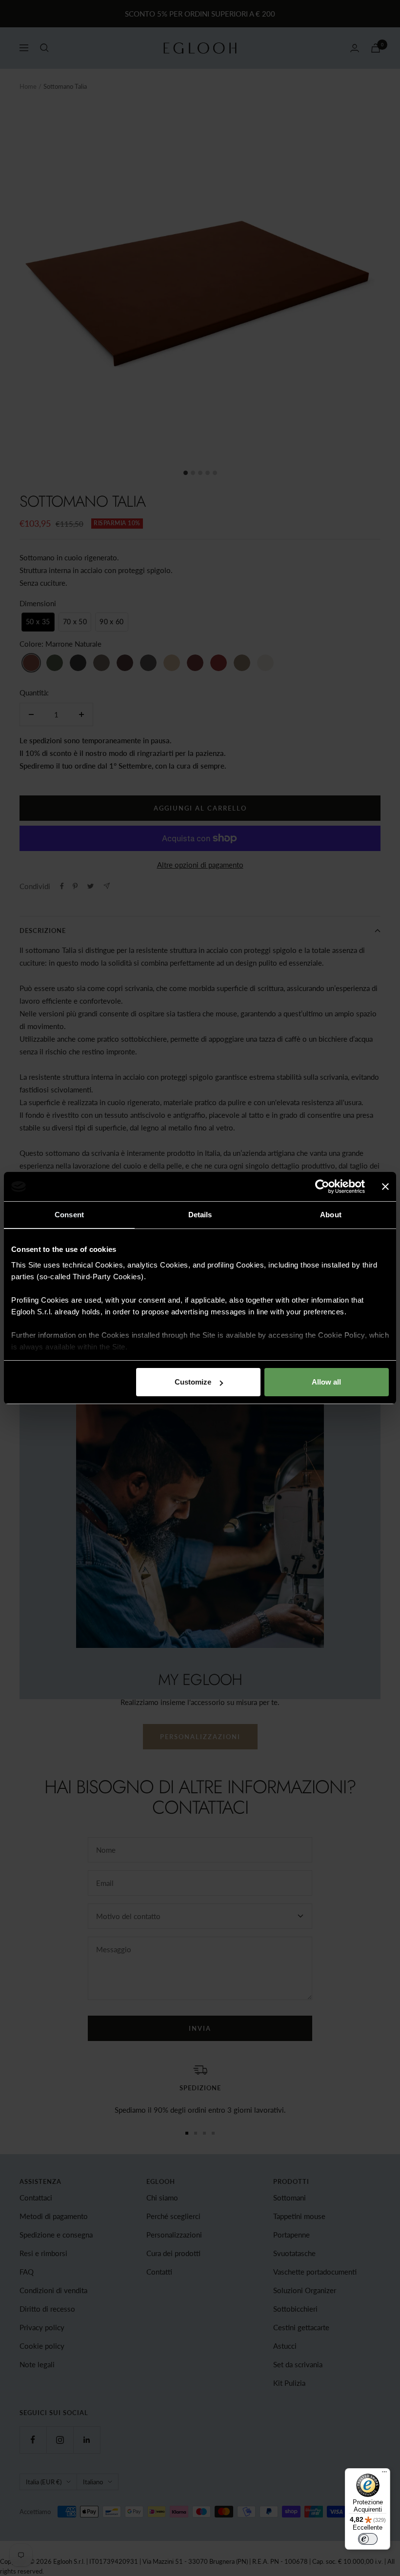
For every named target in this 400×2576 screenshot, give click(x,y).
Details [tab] (200, 1215)
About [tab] (331, 1215)
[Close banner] (385, 1187)
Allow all (326, 1382)
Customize (193, 1382)
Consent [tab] (69, 1215)
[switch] (368, 2539)
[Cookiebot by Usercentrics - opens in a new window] (322, 1187)
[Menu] (384, 2474)
